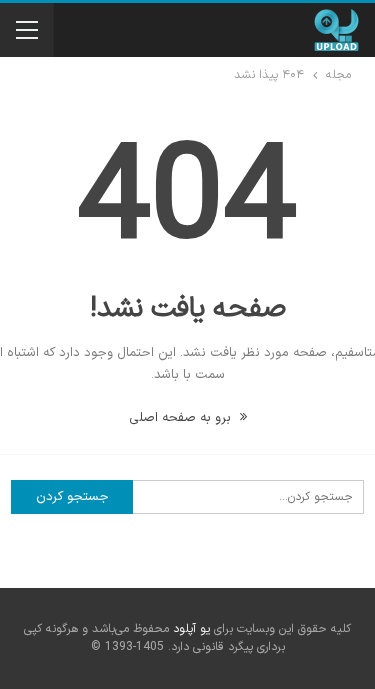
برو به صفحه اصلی (182, 418)
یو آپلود (191, 629)
